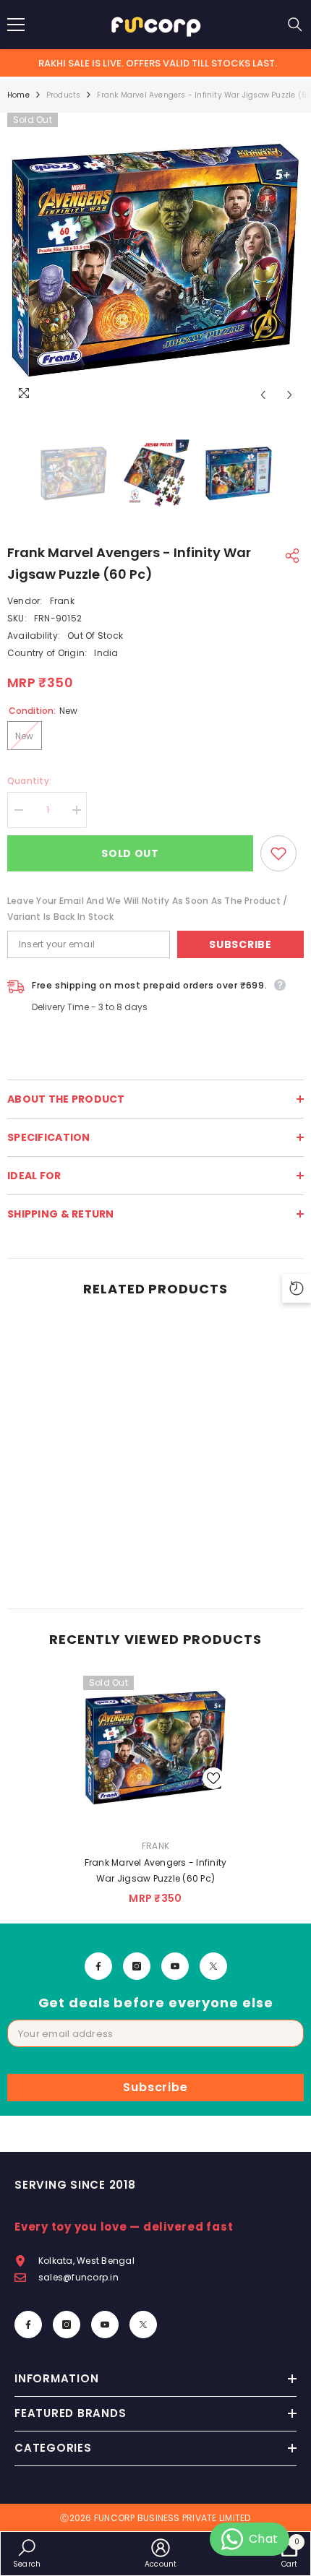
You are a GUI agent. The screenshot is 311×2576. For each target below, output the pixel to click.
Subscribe (240, 944)
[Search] (295, 25)
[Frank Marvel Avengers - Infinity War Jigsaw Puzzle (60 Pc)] (155, 1748)
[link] (80, 1560)
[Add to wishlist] (278, 853)
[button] (263, 395)
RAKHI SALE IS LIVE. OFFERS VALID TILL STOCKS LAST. (158, 63)
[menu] (16, 25)
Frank (62, 601)
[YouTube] (175, 1966)
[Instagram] (137, 1966)
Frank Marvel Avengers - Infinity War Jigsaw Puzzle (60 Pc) (156, 1870)
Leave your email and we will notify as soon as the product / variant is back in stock (147, 909)
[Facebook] (98, 1966)
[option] (155, 261)
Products (64, 95)
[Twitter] (213, 1966)
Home (18, 95)
